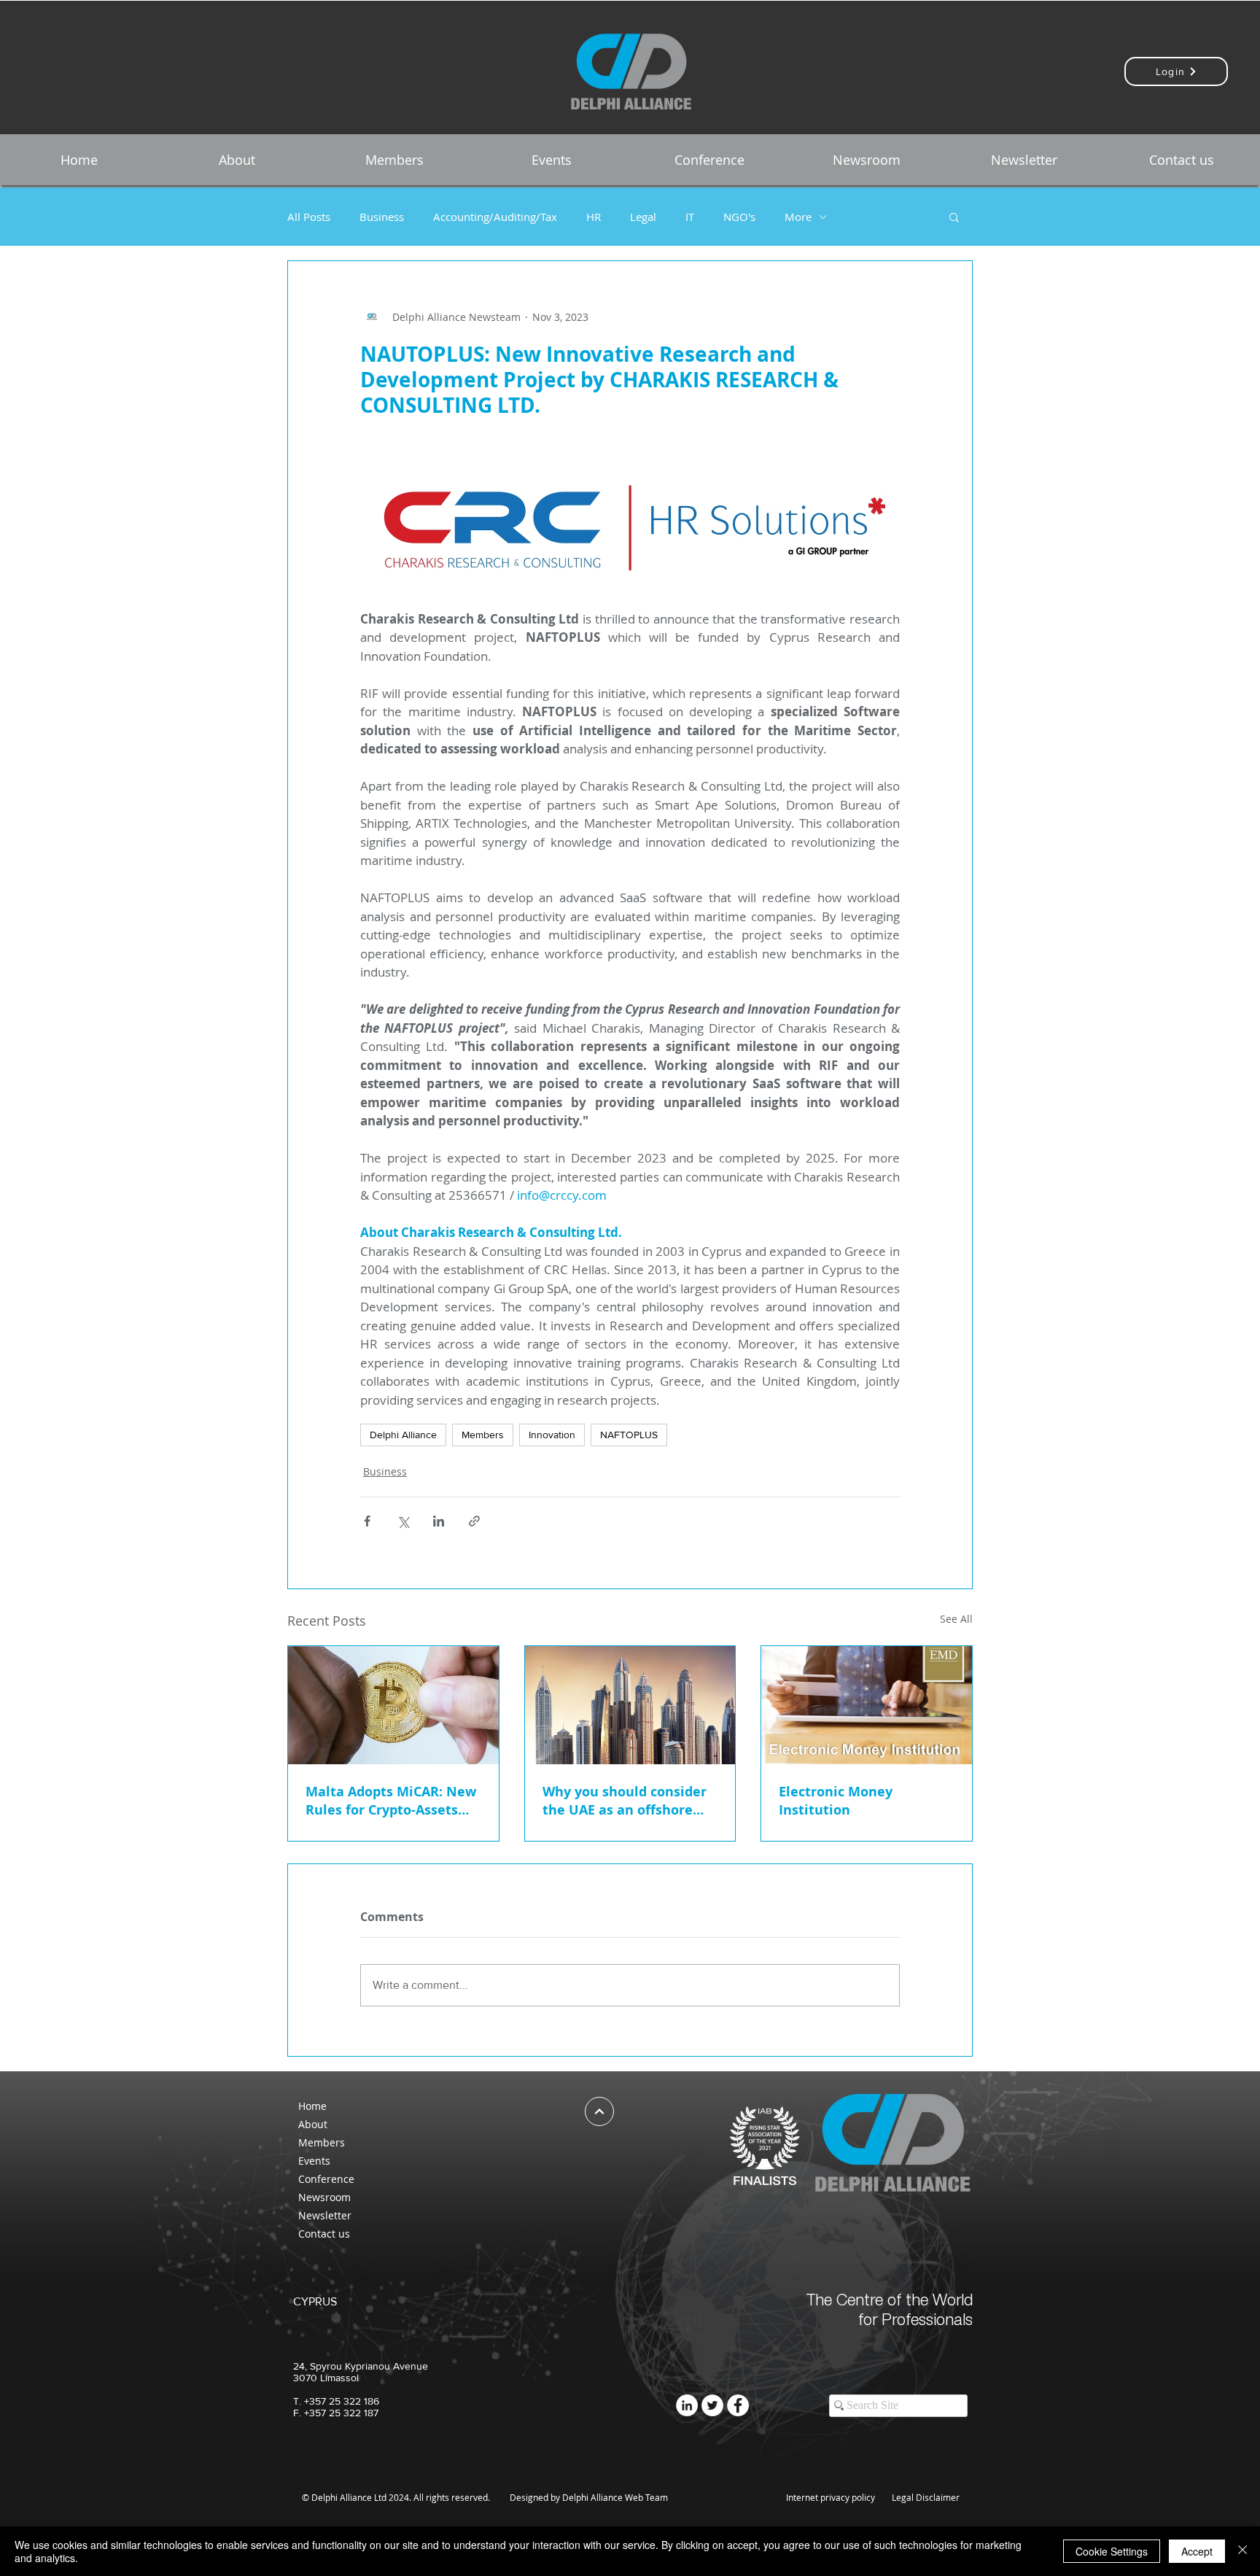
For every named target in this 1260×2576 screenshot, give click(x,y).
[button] (236, 160)
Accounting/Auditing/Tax (495, 217)
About (313, 2124)
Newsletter (325, 2215)
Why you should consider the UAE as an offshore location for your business (628, 1801)
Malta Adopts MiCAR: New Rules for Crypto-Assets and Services (391, 1801)
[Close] (1242, 2551)
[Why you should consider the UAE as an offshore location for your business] (630, 1705)
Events (314, 2161)
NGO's (739, 217)
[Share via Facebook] (367, 1521)
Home (312, 2106)
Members (483, 1435)
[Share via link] (474, 1521)
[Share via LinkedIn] (439, 1521)
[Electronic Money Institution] (867, 1705)
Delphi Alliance (403, 1435)
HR (594, 217)
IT (690, 217)
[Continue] (599, 2111)
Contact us (324, 2234)
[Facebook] (738, 2405)
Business (382, 217)
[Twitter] (712, 2405)
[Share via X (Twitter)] (403, 1521)
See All (956, 1619)
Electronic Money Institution (836, 1801)
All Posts (309, 217)
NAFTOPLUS (629, 1435)
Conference (326, 2179)
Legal (643, 217)
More (798, 217)
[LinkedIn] (687, 2405)
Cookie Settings (1112, 2551)
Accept (1197, 2551)
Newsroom (324, 2197)
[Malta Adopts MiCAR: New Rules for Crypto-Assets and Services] (393, 1705)
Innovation (552, 1435)
